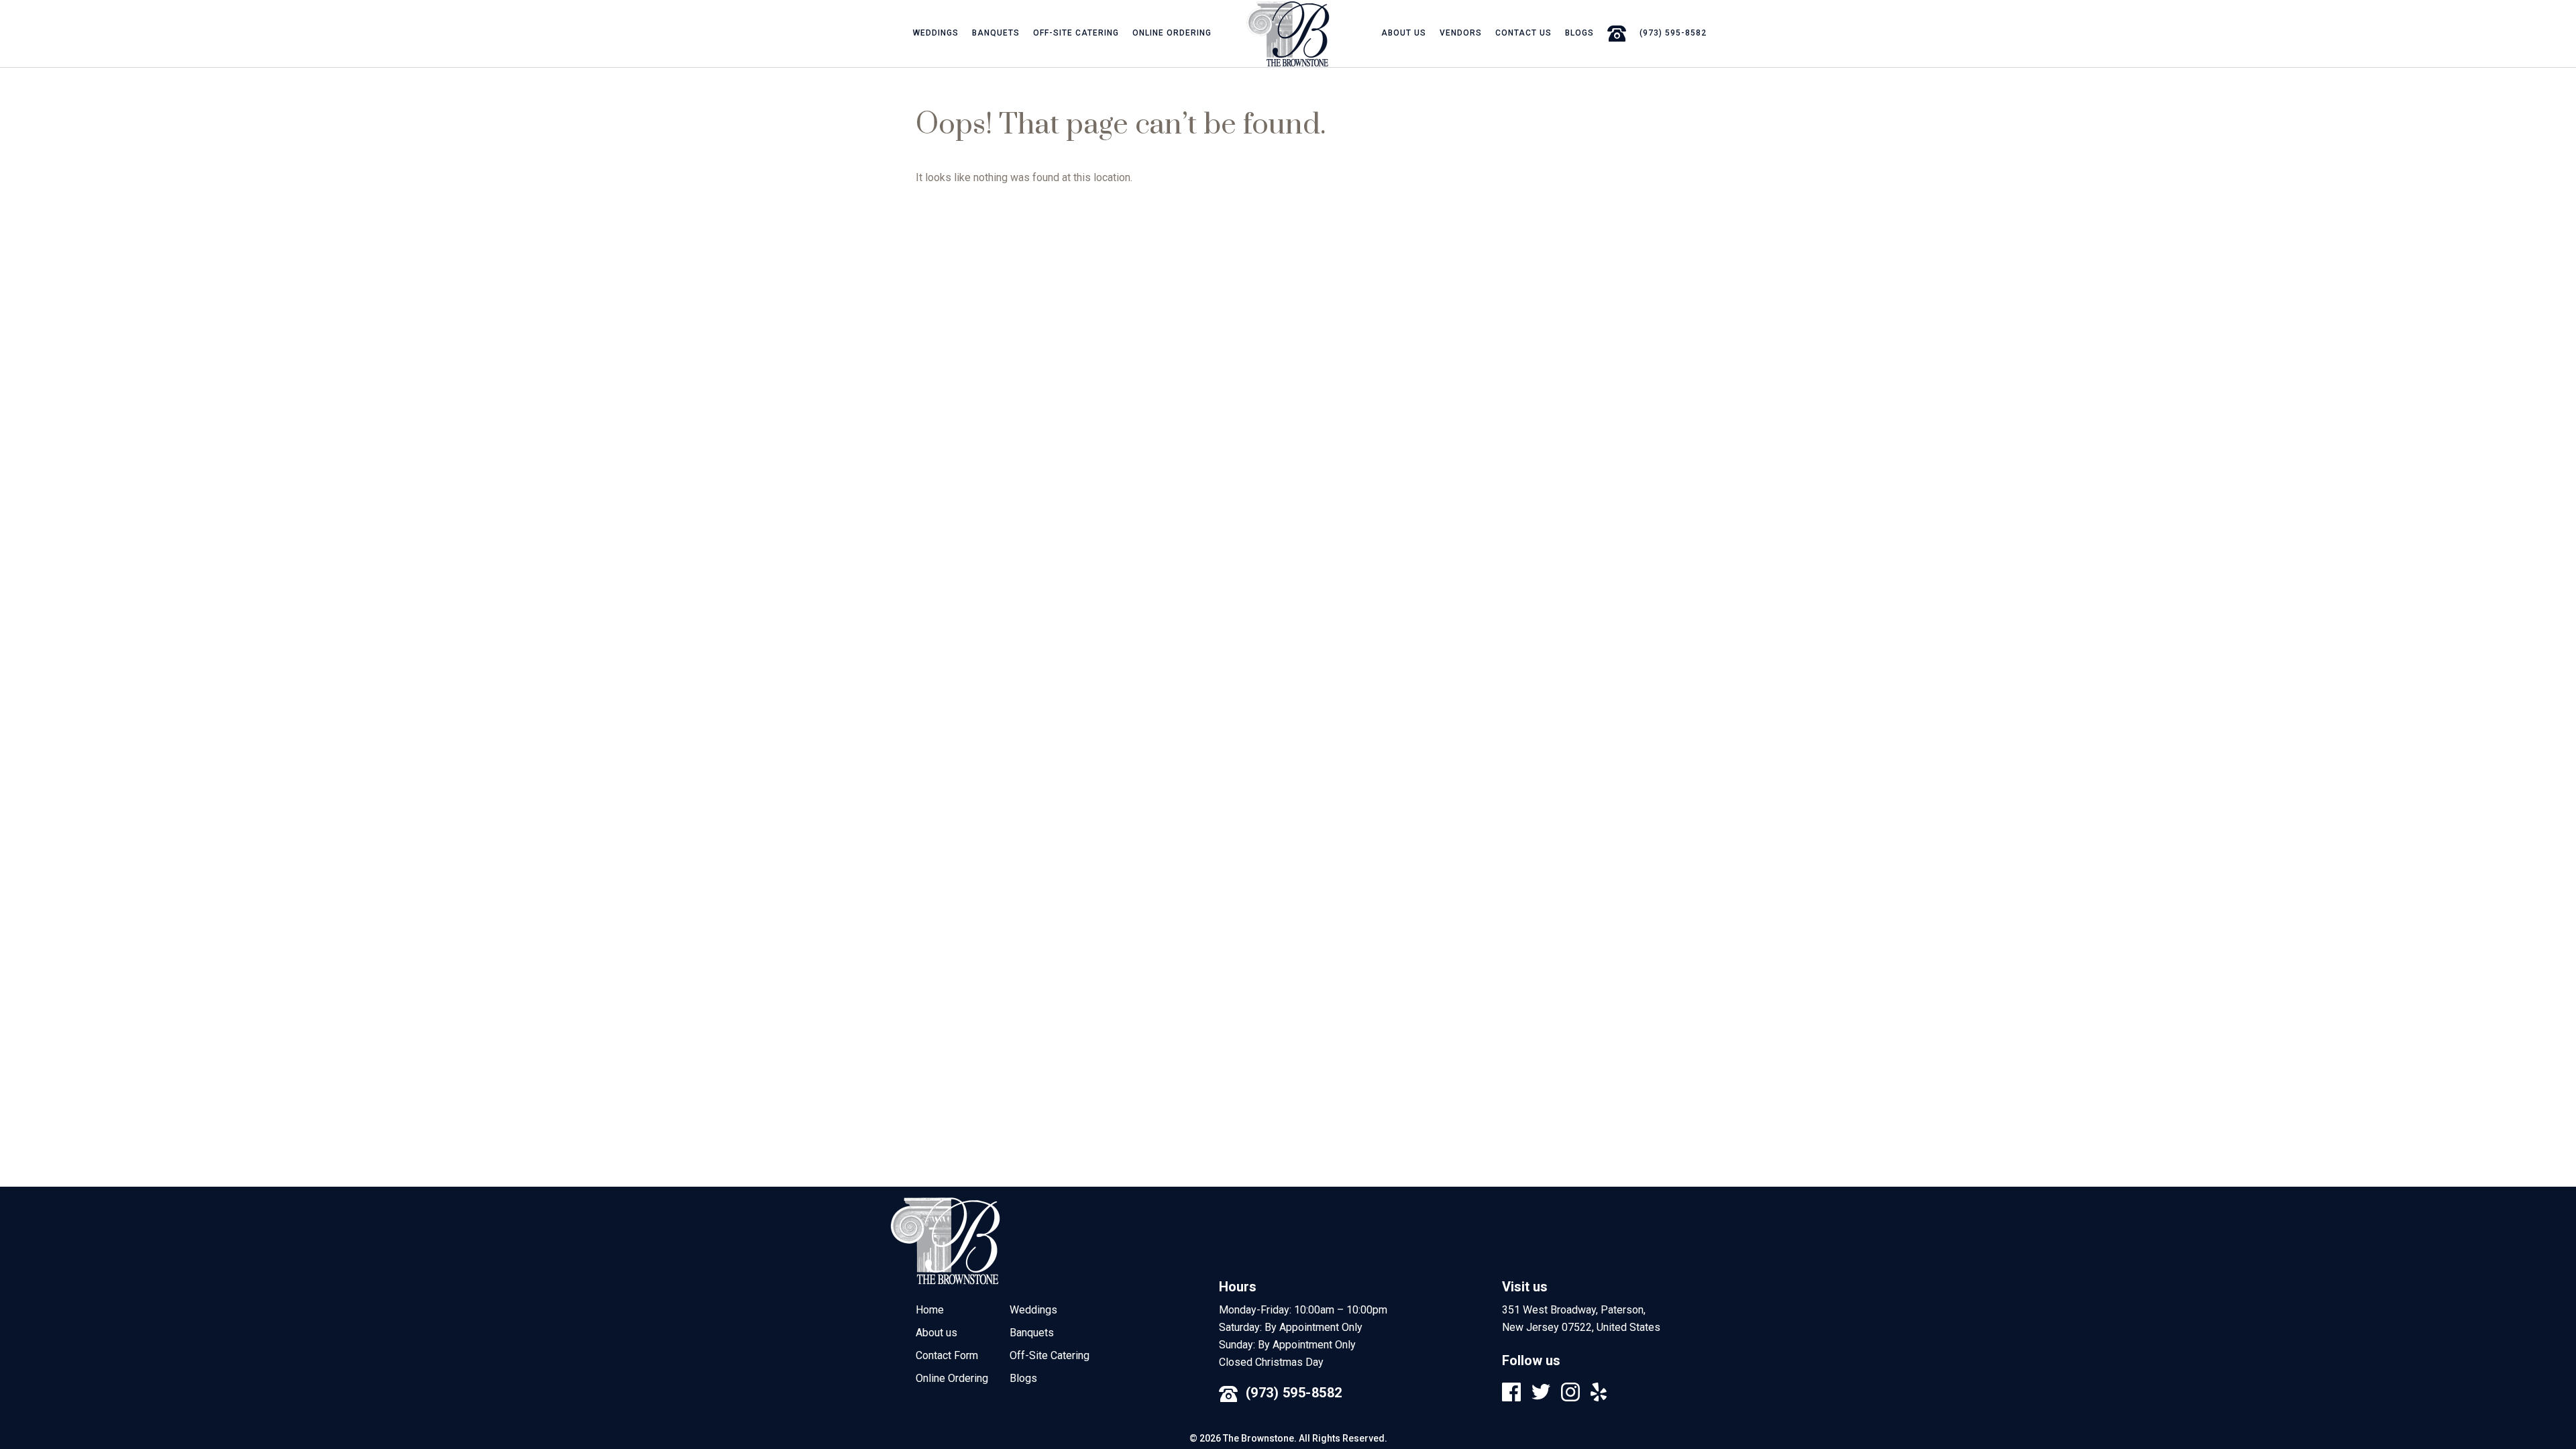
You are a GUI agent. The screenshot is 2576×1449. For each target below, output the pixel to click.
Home (930, 1310)
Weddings (936, 33)
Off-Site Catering (1076, 33)
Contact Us (1523, 33)
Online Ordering (1172, 33)
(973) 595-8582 (1294, 1393)
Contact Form (947, 1355)
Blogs (1579, 33)
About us (1404, 33)
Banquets (996, 33)
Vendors (1461, 33)
